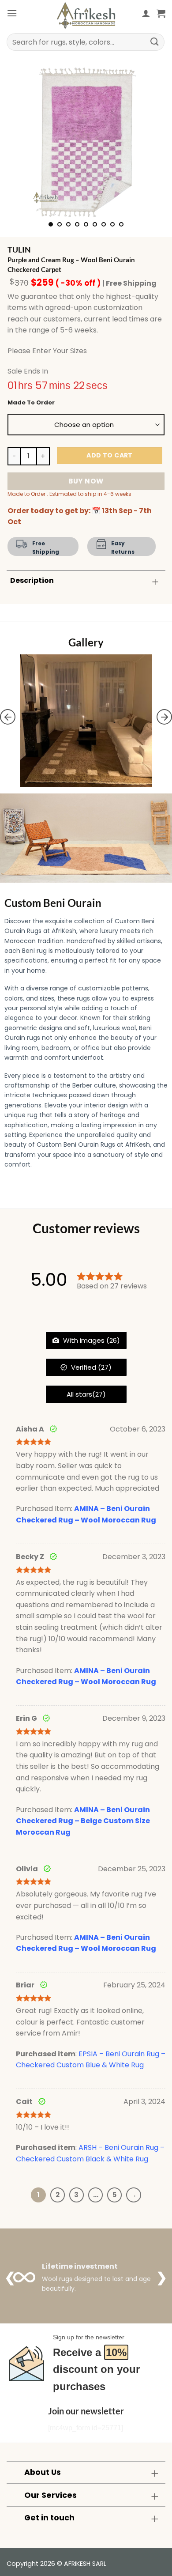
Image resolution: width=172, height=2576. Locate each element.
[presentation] (8, 717)
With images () (91, 1340)
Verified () (90, 1367)
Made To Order (31, 403)
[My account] (146, 13)
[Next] (151, 142)
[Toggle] (155, 581)
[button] (12, 13)
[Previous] (21, 142)
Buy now (86, 481)
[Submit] (155, 42)
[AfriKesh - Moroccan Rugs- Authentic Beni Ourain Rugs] (86, 15)
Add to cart (110, 455)
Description (32, 580)
